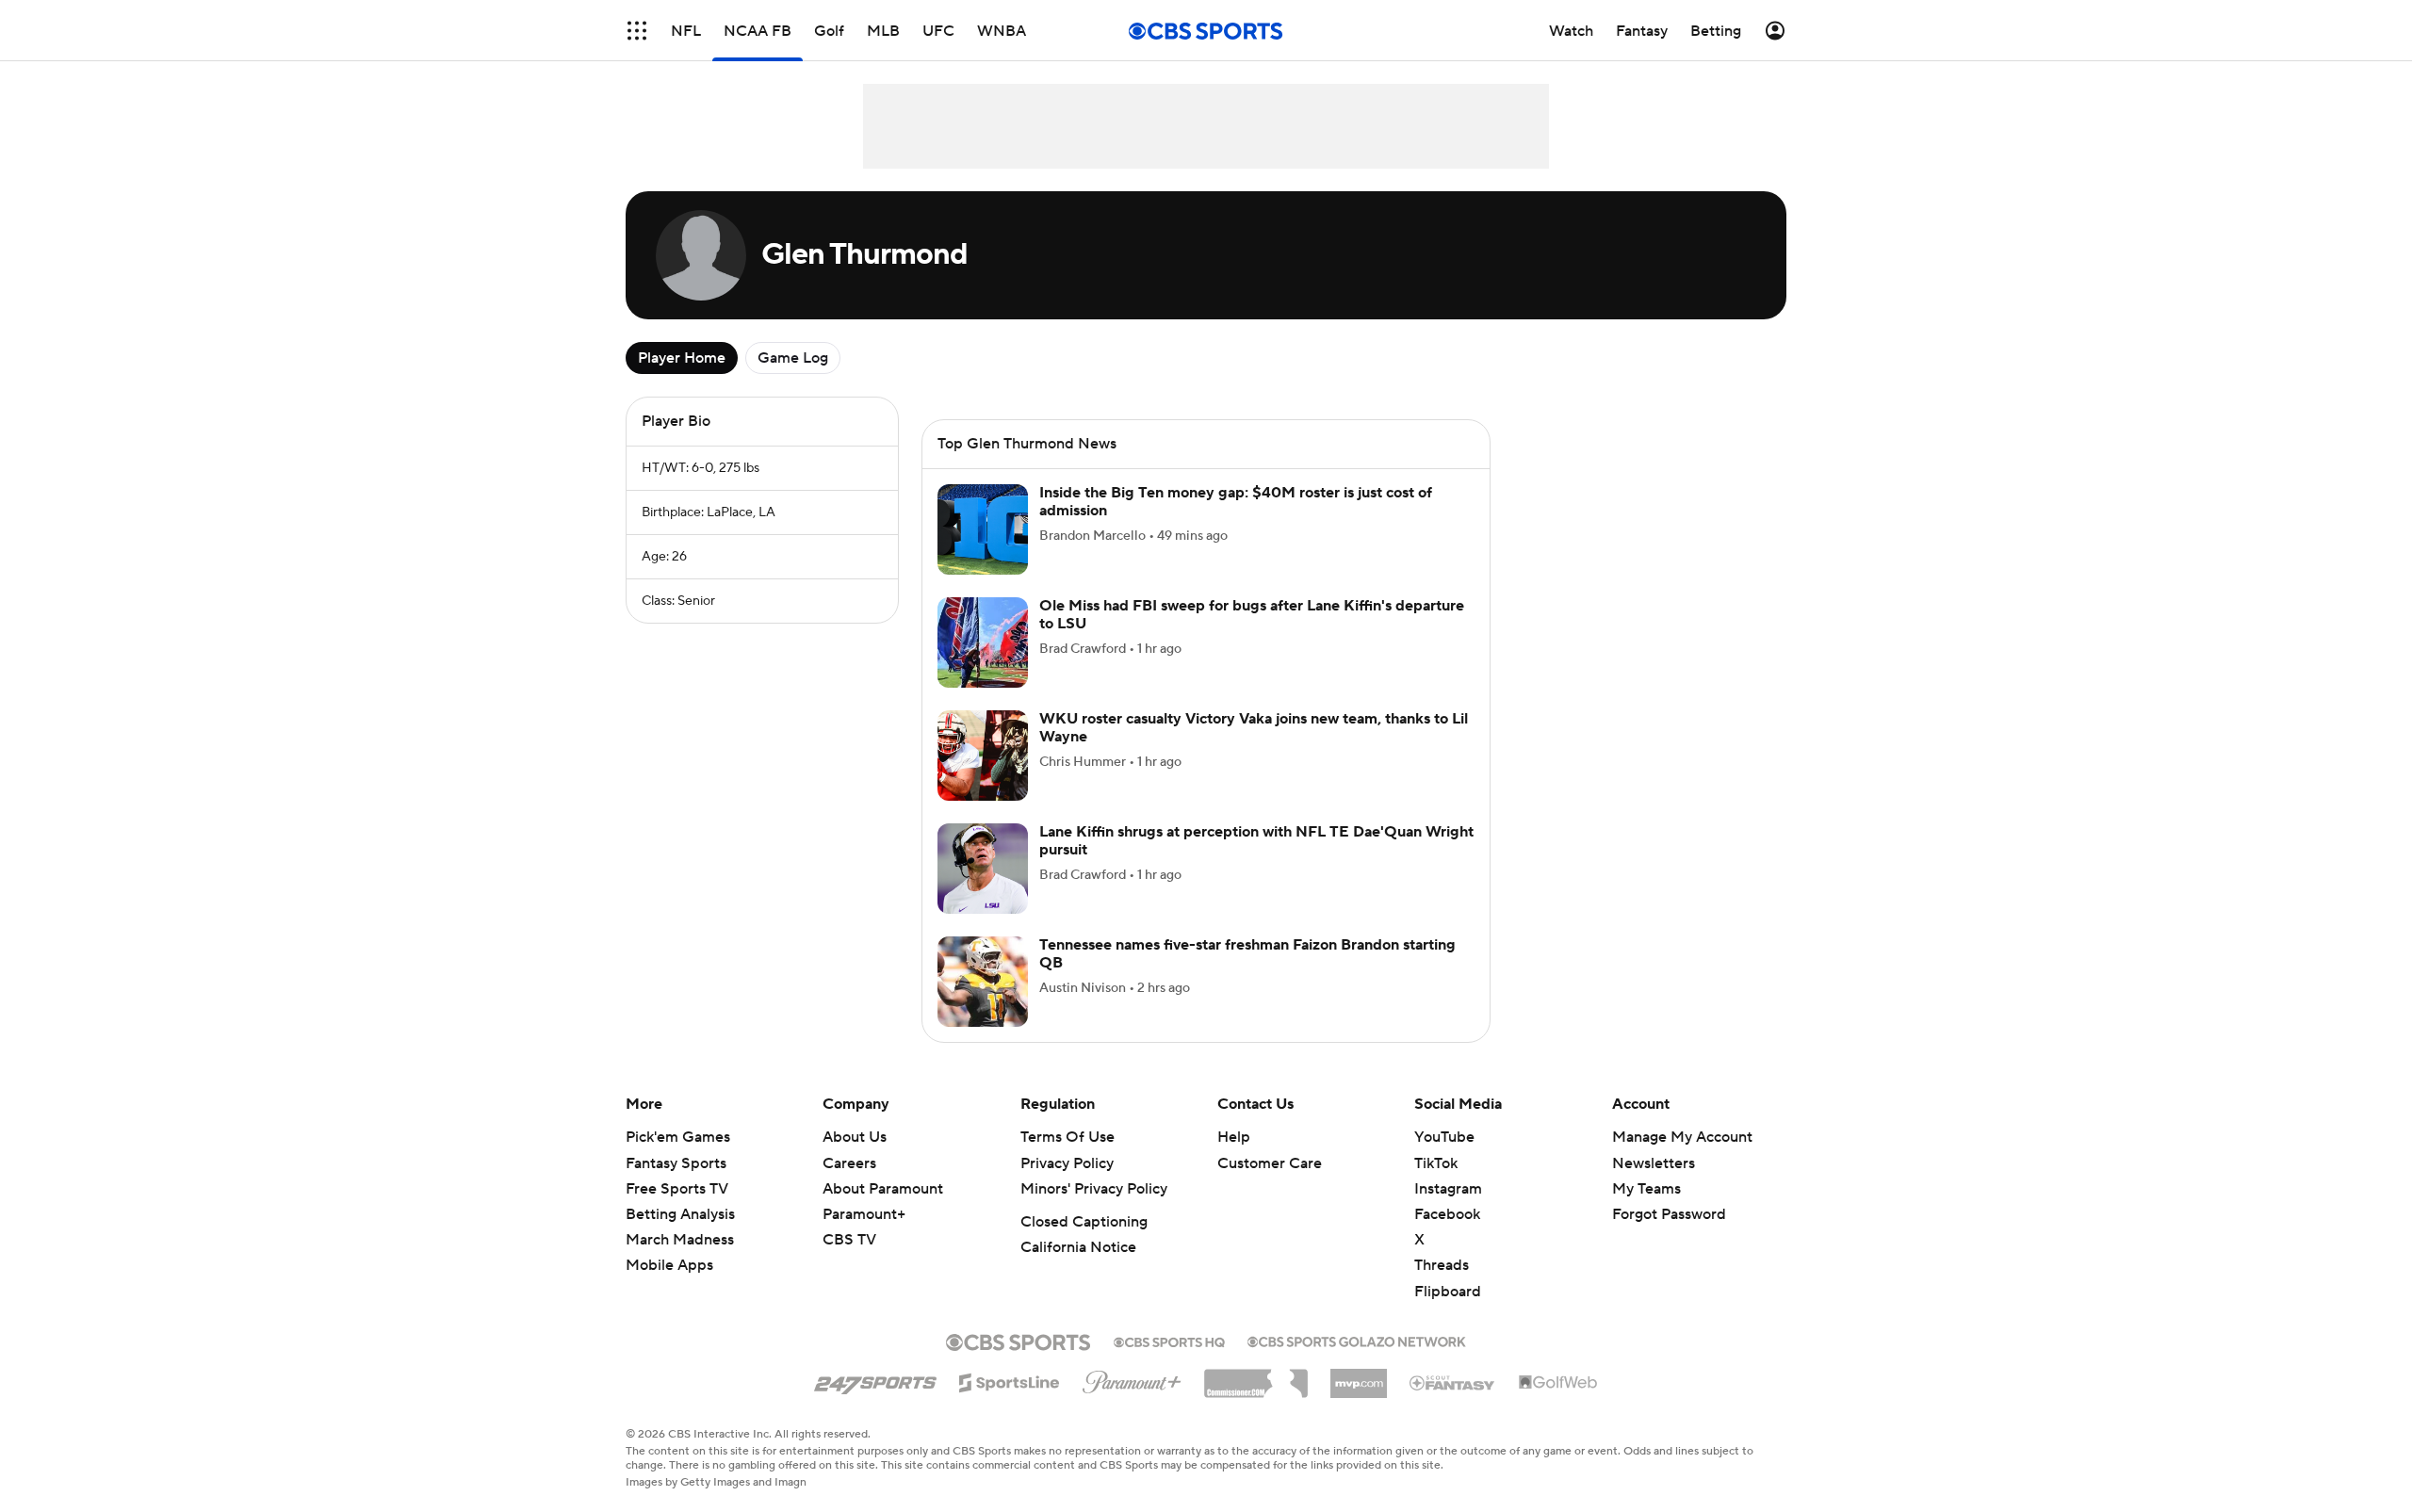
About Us (855, 1137)
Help (1234, 1137)
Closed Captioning (1084, 1222)
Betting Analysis (680, 1214)
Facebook (1447, 1214)
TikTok (1436, 1163)
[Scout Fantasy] (1453, 1382)
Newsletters (1654, 1163)
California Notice (1078, 1247)
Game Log (793, 358)
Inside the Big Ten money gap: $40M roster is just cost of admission (1236, 502)
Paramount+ (864, 1214)
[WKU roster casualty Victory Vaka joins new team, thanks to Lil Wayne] (983, 756)
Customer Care (1270, 1163)
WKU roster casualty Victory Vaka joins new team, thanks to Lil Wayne (1254, 728)
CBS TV (849, 1240)
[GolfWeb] (1558, 1383)
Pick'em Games (678, 1137)
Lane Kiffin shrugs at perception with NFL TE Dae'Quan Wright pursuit (1256, 841)
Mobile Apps (669, 1265)
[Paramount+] (1132, 1378)
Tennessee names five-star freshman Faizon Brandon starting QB (1247, 954)
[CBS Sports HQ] (1169, 1341)
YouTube (1444, 1137)
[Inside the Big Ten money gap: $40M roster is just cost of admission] (983, 529)
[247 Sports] (875, 1379)
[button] (637, 31)
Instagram (1448, 1189)
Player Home (682, 358)
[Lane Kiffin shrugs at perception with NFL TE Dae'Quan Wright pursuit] (983, 869)
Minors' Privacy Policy (1094, 1189)
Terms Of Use (1067, 1137)
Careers (849, 1163)
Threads (1442, 1265)
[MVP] (1359, 1376)
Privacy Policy (1067, 1163)
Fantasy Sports (676, 1163)
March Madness (680, 1240)
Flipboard (1448, 1292)
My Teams (1646, 1189)
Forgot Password (1669, 1214)
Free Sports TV (677, 1189)
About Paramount (883, 1189)
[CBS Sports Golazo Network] (1357, 1340)
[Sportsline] (1010, 1380)
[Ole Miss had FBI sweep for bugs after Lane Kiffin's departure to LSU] (983, 642)
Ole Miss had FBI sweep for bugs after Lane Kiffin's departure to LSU (1252, 615)
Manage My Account (1682, 1137)
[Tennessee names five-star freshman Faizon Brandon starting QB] (983, 982)
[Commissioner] (1256, 1376)
